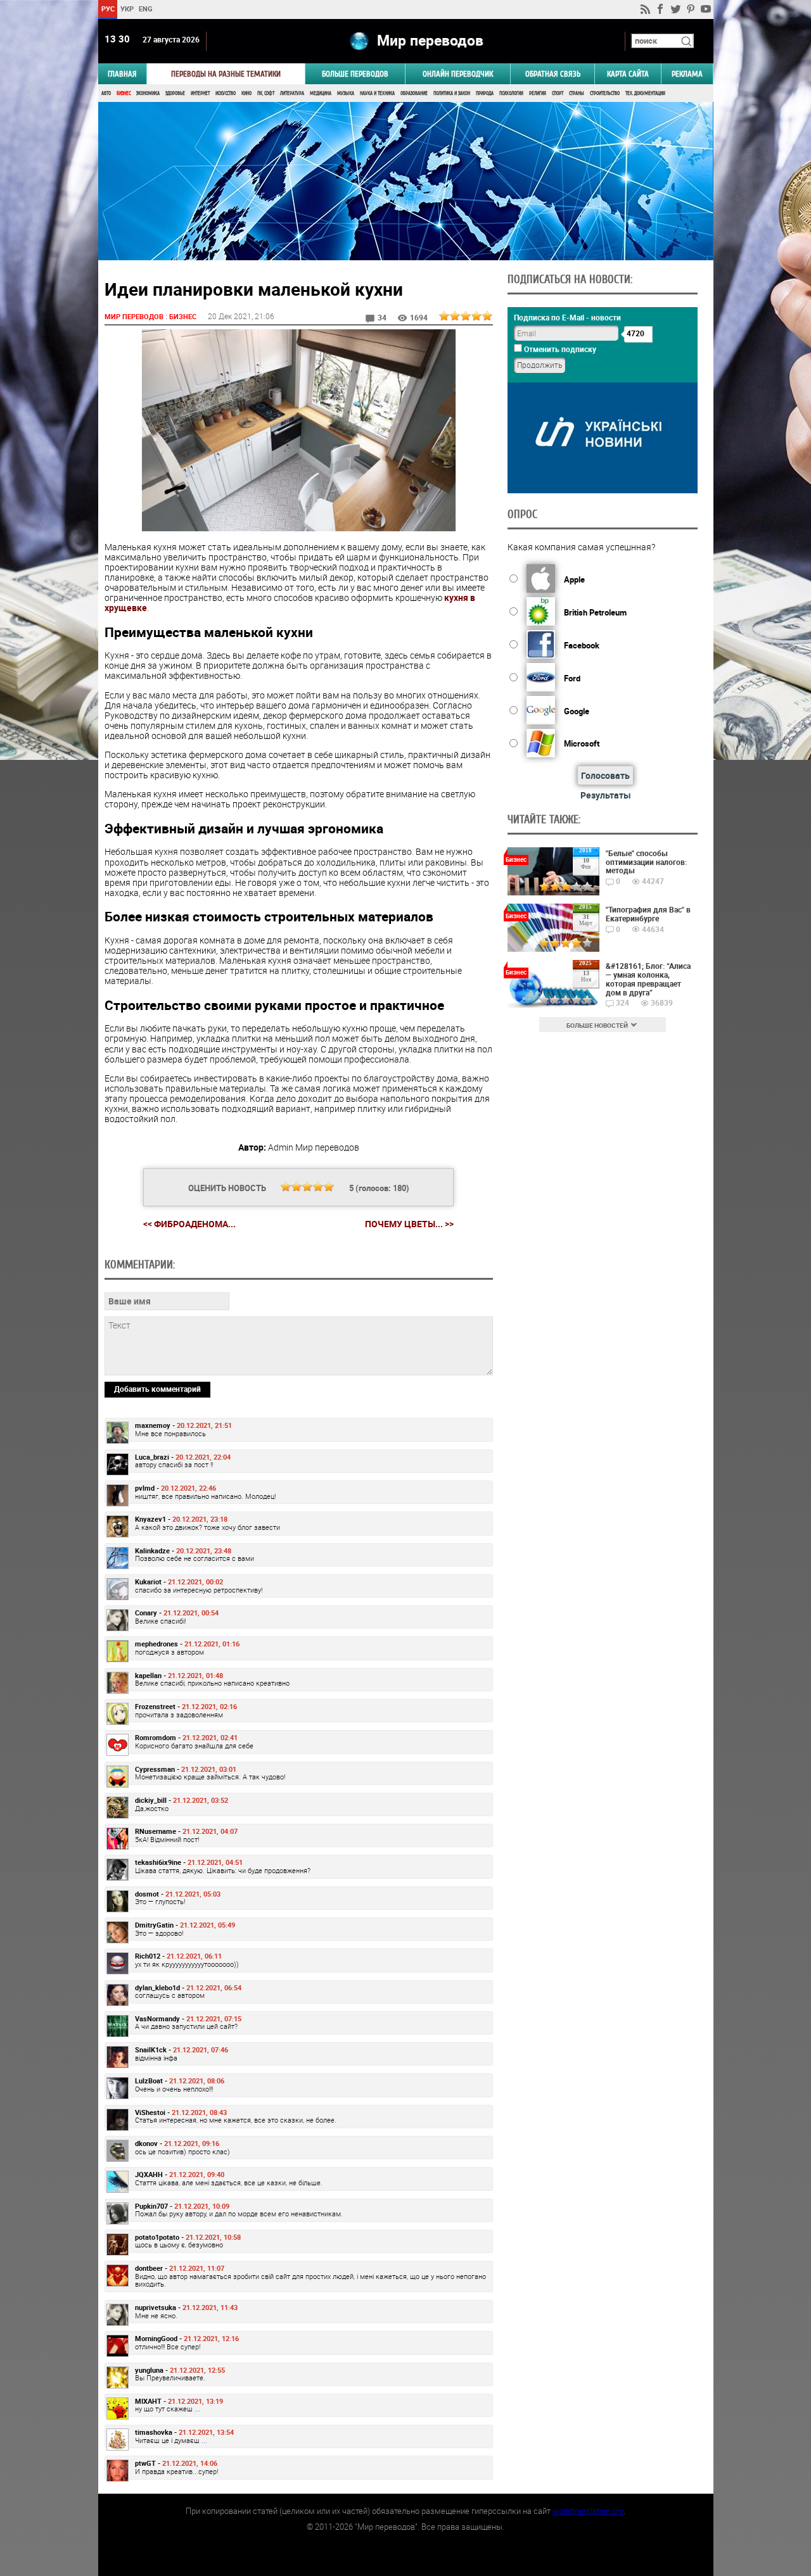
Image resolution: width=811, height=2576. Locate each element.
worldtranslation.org (588, 2511)
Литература (292, 93)
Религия (538, 93)
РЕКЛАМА (687, 74)
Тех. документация (645, 93)
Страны (577, 93)
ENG (146, 9)
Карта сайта (628, 74)
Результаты (606, 795)
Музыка (346, 93)
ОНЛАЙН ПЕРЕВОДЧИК (458, 74)
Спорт (558, 93)
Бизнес (124, 93)
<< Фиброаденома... (189, 1224)
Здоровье (175, 93)
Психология (511, 93)
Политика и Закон (452, 93)
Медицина (321, 93)
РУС (107, 9)
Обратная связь (553, 74)
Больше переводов (355, 74)
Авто (106, 93)
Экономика (148, 93)
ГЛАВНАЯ (122, 74)
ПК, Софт (266, 93)
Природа (485, 93)
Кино (246, 93)
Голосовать (605, 775)
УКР (126, 9)
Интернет (200, 93)
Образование (414, 93)
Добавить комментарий (157, 1389)
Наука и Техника (377, 93)
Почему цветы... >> (409, 1224)
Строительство (605, 93)
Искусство (226, 93)
